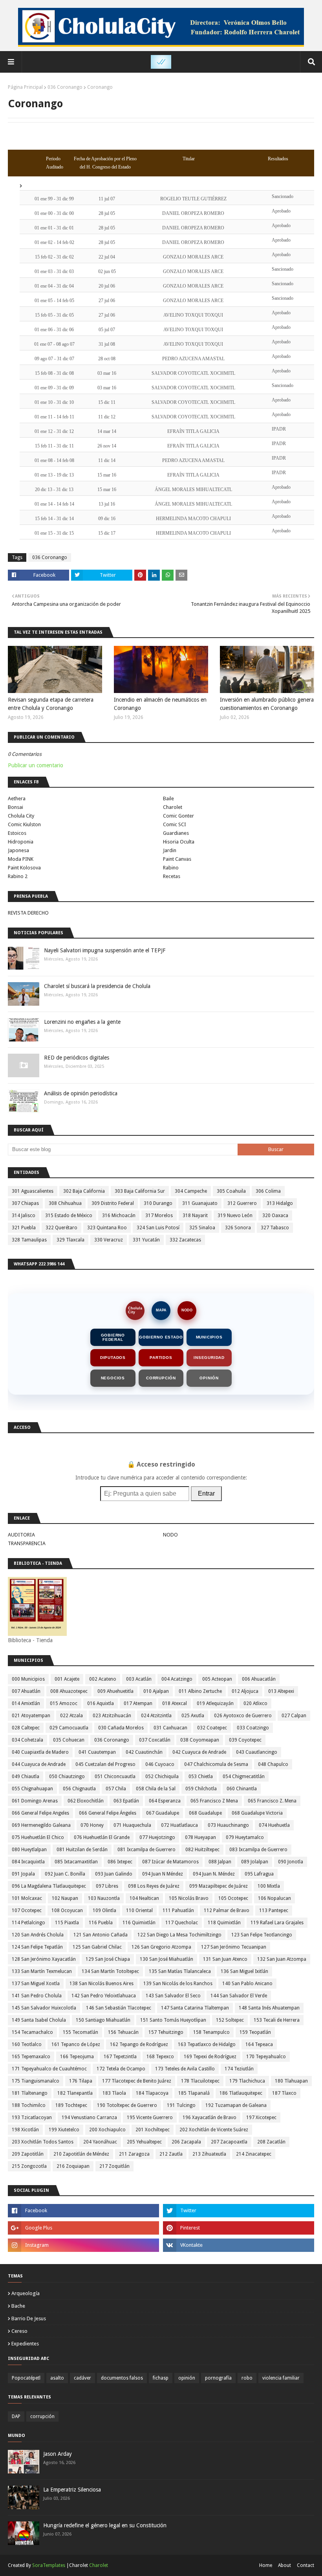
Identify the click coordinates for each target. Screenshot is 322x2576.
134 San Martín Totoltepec (110, 1971)
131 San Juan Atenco (225, 1959)
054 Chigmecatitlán (244, 1777)
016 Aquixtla (101, 1703)
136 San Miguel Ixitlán (244, 1971)
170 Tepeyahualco (266, 2057)
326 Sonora (238, 1228)
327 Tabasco (275, 1228)
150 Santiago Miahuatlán (103, 2020)
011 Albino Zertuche (200, 1691)
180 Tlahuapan (291, 2081)
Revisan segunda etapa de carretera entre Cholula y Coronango (51, 704)
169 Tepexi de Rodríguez (210, 2057)
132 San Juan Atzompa (282, 1959)
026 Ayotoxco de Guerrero (243, 1716)
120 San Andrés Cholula (38, 1935)
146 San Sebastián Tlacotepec (119, 2008)
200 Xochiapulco (107, 2130)
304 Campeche (191, 1191)
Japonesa (18, 850)
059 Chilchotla (201, 1789)
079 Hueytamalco (245, 1837)
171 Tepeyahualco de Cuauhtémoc (49, 2069)
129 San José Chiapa (108, 1959)
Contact (306, 2565)
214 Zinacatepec (254, 2154)
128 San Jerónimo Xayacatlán (44, 1959)
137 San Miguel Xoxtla (36, 1984)
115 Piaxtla (67, 1923)
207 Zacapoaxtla (229, 2142)
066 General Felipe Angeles (40, 1813)
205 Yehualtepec (144, 2142)
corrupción (42, 2416)
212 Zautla (171, 2154)
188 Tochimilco (29, 2105)
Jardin (170, 850)
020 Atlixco (255, 1703)
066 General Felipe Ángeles (108, 1813)
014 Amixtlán (26, 1703)
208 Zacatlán (271, 2142)
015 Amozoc (64, 1703)
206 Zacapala (186, 2142)
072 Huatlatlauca (179, 1825)
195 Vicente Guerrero (150, 2118)
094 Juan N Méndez (163, 1874)
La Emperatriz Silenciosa (72, 2490)
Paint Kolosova (24, 868)
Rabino (171, 868)
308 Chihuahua (65, 1203)
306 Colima (268, 1191)
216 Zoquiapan (73, 2166)
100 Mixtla (269, 1886)
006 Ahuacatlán (259, 1679)
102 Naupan (65, 1898)
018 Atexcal (175, 1703)
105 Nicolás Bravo (189, 1898)
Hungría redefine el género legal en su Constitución (105, 2525)
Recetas (172, 876)
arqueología (26, 2293)
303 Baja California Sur (140, 1191)
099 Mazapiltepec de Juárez (219, 1886)
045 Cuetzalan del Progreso (105, 1764)
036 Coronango (65, 87)
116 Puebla (101, 1923)
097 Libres (107, 1886)
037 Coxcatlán (155, 1740)
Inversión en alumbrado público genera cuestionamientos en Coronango (267, 704)
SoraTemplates (49, 2565)
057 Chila (116, 1789)
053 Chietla (201, 1777)
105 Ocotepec (233, 1898)
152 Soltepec (230, 2020)
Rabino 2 (18, 876)
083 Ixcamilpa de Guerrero (258, 1850)
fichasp (161, 2378)
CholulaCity (135, 1310)
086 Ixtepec (120, 1862)
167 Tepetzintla (120, 2057)
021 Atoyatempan (31, 1716)
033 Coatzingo (253, 1728)
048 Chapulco (273, 1764)
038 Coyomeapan (200, 1740)
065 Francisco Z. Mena (272, 1801)
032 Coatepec (212, 1728)
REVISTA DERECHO (28, 913)
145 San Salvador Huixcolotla (44, 2008)
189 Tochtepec (71, 2105)
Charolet (173, 807)
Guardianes (176, 833)
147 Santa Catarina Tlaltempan (195, 2008)
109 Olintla (104, 1910)
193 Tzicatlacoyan (32, 2118)
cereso (19, 2331)
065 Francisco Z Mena (214, 1801)
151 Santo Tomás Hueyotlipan (173, 2020)
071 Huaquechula (132, 1825)
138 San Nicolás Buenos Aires (102, 1984)
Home (266, 2565)
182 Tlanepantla (75, 2093)
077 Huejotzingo (157, 1837)
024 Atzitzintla (156, 1716)
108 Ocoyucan (67, 1910)
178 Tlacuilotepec (200, 2081)
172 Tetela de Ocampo (121, 2069)
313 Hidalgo (280, 1203)
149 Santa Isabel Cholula (39, 2020)
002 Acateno (103, 1679)
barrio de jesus (29, 2318)
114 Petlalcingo (28, 1923)
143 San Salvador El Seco (173, 1996)
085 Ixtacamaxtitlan (76, 1862)
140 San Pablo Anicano (247, 1984)
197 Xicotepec (261, 2118)
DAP (16, 2416)
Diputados (113, 1358)
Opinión (209, 1378)
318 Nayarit (195, 1216)
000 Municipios (28, 1679)
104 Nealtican (144, 1898)
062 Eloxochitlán (86, 1801)
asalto (57, 2378)
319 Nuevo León (235, 1216)
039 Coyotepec (245, 1740)
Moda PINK (21, 859)
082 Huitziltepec (202, 1850)
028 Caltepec (26, 1728)
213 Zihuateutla (209, 2154)
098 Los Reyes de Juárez (154, 1886)
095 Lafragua (259, 1874)
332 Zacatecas (185, 1240)
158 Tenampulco (211, 2032)
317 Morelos (159, 1216)
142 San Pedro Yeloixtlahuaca (104, 1996)
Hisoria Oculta (179, 842)
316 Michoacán (119, 1216)
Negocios (113, 1378)
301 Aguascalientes (33, 1191)
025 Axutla (193, 1716)
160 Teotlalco (27, 2044)
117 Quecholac (182, 1923)
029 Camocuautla (69, 1728)
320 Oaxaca (275, 1216)
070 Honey (92, 1825)
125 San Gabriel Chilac (97, 1947)
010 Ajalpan (156, 1691)
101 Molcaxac (27, 1898)
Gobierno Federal (113, 1337)
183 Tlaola (114, 2093)
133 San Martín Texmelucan (42, 1971)
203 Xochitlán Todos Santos (43, 2142)
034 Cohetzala (27, 1740)
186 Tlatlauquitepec (241, 2093)
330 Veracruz (109, 1240)
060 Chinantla (242, 1789)
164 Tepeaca (259, 2044)
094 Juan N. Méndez (214, 1874)
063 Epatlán (126, 1801)
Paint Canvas (177, 859)
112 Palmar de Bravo (227, 1910)
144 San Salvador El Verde (239, 1996)
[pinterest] (239, 2228)
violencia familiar (281, 2378)
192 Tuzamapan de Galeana (236, 2105)
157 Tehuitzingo (166, 2032)
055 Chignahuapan (32, 1789)
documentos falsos (122, 2378)
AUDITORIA (21, 1535)
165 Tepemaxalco (31, 2057)
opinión (187, 2378)
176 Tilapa (81, 2081)
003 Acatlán (139, 1679)
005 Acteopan (217, 1679)
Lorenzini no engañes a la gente (82, 1022)
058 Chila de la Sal (156, 1789)
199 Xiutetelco (64, 2130)
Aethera (17, 798)
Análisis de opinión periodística (81, 1093)
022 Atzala (71, 1716)
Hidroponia (21, 842)
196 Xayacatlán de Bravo (209, 2118)
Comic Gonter (178, 816)
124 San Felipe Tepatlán (37, 1947)
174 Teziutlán (239, 2069)
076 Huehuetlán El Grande (102, 1837)
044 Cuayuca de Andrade (39, 1764)
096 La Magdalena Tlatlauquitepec (49, 1886)
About (284, 2565)
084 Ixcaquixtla (28, 1862)
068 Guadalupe (205, 1813)
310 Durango (158, 1203)
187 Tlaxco (284, 2093)
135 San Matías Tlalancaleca (180, 1971)
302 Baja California (84, 1191)
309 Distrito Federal (113, 1203)
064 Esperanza (165, 1801)
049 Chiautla (26, 1777)
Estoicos (17, 833)
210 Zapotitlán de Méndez (81, 2154)
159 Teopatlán (255, 2032)
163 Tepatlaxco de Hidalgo (207, 2044)
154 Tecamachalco (32, 2032)
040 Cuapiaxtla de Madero (40, 1752)
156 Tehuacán (123, 2032)
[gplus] (83, 2228)
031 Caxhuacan (170, 1728)
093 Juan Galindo (114, 1874)
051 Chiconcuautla (115, 1777)
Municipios (209, 1337)
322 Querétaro (61, 1228)
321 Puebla (24, 1228)
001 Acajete (67, 1679)
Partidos (161, 1358)
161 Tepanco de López (76, 2044)
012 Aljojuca (245, 1691)
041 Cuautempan (97, 1752)
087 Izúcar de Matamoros (170, 1862)
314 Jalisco (24, 1216)
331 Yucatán (146, 1240)
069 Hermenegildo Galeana (41, 1825)
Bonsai (16, 807)
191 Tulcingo (181, 2105)
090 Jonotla (291, 1862)
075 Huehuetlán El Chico (38, 1837)
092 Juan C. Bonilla (65, 1874)
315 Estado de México (69, 1216)
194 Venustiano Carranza (89, 2118)
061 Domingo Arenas (35, 1801)
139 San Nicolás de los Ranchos (178, 1984)
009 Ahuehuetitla (115, 1691)
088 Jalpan (220, 1862)
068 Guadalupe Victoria (257, 1813)
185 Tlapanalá (194, 2093)
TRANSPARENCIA (27, 1543)
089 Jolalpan (255, 1862)
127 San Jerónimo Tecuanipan (234, 1947)
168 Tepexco (160, 2057)
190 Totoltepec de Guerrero (127, 2105)
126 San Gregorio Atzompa (161, 1947)
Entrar (206, 1493)
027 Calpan (294, 1716)
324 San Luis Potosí (158, 1228)
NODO (187, 1310)
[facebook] (83, 2211)
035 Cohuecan (69, 1740)
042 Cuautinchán (144, 1752)
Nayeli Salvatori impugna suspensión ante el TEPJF (105, 950)
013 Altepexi (281, 1691)
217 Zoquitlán (114, 2166)
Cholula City (21, 816)
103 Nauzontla (104, 1898)
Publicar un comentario (36, 765)
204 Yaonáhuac (100, 2142)
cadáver (82, 2378)
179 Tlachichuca (247, 2081)
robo (247, 2378)
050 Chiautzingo (67, 1777)
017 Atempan (138, 1703)
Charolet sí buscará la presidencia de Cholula (97, 986)
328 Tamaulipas (29, 1240)
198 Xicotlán (25, 2130)
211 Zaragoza (134, 2154)
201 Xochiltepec (153, 2130)
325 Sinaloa (202, 1228)
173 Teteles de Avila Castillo (185, 2069)
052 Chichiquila (162, 1777)
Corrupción (161, 1378)
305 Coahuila (231, 1191)
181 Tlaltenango (30, 2093)
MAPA (161, 1310)
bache (18, 2306)
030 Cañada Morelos (121, 1728)
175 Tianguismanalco (36, 2081)
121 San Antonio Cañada (101, 1935)
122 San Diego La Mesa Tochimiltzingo (179, 1935)
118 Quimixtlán (224, 1923)
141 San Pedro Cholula (37, 1996)
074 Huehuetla (274, 1825)
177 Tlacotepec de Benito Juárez (137, 2081)
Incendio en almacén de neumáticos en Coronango (160, 704)
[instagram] (83, 2245)
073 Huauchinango (228, 1825)
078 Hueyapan (200, 1837)
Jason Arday (58, 2454)
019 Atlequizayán (215, 1703)
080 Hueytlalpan (29, 1850)
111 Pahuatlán (178, 1910)
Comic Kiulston (24, 824)
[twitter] (239, 2211)
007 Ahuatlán (26, 1691)
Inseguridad (209, 1358)
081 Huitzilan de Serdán (82, 1850)
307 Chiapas (25, 1203)
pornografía (218, 2378)
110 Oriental (139, 1910)
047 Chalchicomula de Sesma (216, 1764)
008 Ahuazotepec (69, 1691)
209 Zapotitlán (28, 2154)
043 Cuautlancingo (257, 1752)
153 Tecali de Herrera (277, 2020)
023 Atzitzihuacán (112, 1716)
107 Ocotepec (27, 1910)
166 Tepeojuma (77, 2057)
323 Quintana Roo (107, 1228)
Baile (168, 798)
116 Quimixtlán (139, 1923)
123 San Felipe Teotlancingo (262, 1935)
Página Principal (25, 87)
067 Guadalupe (163, 1813)
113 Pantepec (274, 1910)
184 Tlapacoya (152, 2093)
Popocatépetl (26, 2378)
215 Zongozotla (29, 2166)
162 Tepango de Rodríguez (139, 2044)
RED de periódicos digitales (77, 1058)
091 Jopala (23, 1874)
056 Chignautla (79, 1789)
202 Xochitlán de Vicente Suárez (214, 2130)
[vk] (239, 2245)
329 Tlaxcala (70, 1240)
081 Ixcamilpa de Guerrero (146, 1850)
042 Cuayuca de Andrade (199, 1752)
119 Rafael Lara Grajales (277, 1923)
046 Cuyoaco (160, 1764)
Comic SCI (175, 824)
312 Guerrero (242, 1203)
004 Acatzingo (177, 1679)
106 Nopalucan (274, 1898)
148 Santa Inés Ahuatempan (269, 2008)
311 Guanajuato (200, 1203)
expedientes (25, 2344)
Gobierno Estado (161, 1337)
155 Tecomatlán (80, 2032)
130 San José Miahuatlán (166, 1959)
